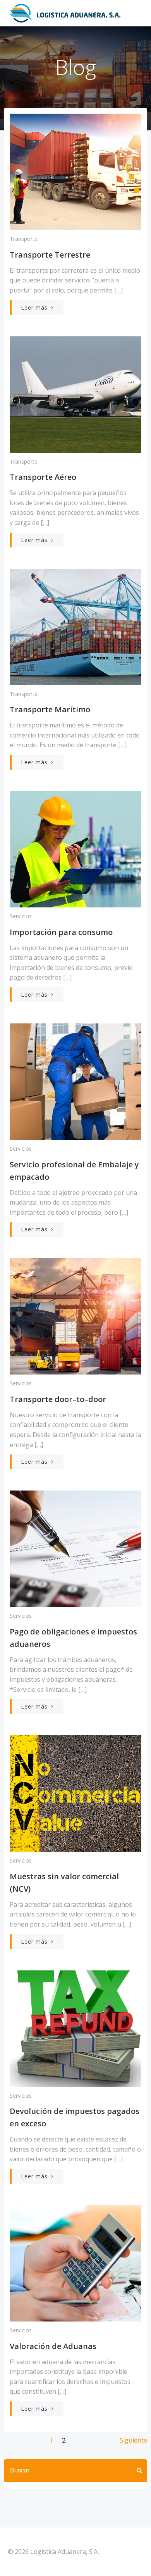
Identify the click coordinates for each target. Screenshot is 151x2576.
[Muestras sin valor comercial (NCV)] (75, 1793)
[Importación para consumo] (75, 848)
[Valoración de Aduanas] (75, 2263)
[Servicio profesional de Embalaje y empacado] (75, 1081)
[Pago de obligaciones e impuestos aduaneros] (75, 1548)
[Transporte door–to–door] (75, 1316)
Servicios (21, 916)
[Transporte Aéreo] (75, 394)
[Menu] (135, 13)
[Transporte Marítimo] (75, 626)
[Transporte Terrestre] (75, 171)
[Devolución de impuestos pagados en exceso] (75, 2028)
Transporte (24, 239)
